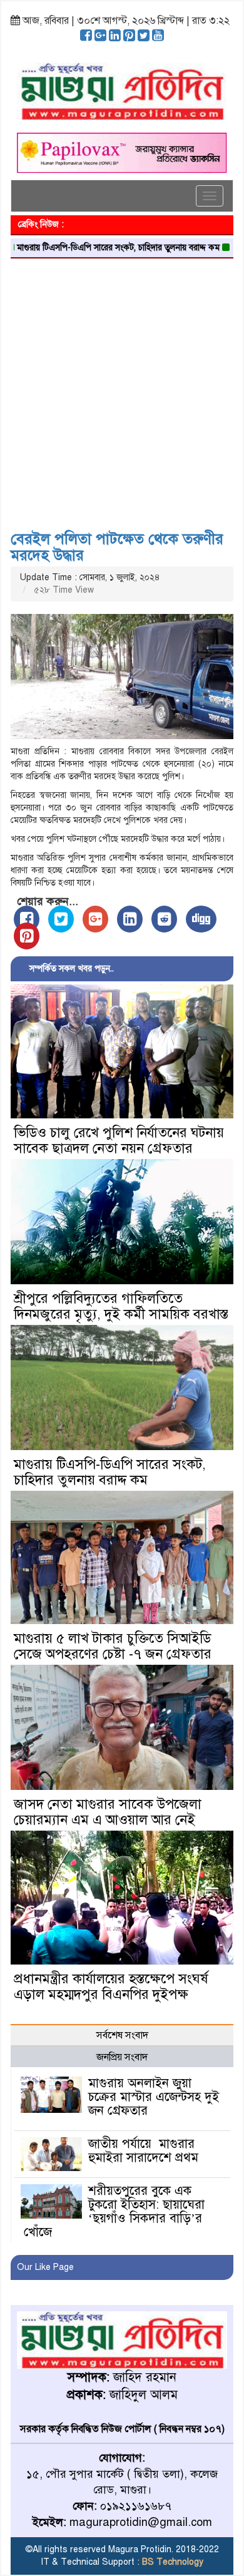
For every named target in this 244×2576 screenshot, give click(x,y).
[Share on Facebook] (27, 919)
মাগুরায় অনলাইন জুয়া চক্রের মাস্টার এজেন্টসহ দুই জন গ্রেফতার (154, 2097)
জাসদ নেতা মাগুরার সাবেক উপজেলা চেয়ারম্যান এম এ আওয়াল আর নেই (108, 1812)
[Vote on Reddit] (164, 919)
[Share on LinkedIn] (130, 919)
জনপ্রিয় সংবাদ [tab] (122, 2057)
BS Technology (171, 2562)
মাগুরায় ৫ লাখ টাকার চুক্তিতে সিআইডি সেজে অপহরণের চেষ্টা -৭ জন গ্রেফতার (113, 1646)
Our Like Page (45, 2267)
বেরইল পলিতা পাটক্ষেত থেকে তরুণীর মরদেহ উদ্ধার (117, 547)
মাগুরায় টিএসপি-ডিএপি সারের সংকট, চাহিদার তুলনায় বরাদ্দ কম (110, 1472)
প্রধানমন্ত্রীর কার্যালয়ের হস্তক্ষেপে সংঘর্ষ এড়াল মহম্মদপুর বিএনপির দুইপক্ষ (111, 1986)
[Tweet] (61, 919)
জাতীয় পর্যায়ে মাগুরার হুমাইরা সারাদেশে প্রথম (143, 2151)
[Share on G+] (95, 919)
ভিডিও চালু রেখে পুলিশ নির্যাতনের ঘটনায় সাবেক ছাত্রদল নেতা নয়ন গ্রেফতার (119, 1140)
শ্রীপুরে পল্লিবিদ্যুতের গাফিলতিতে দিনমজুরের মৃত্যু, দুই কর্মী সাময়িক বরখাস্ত (121, 1306)
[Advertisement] (122, 390)
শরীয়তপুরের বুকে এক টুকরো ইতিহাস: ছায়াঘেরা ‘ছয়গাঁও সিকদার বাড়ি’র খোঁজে (114, 2211)
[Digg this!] (201, 919)
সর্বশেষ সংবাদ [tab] (122, 2035)
